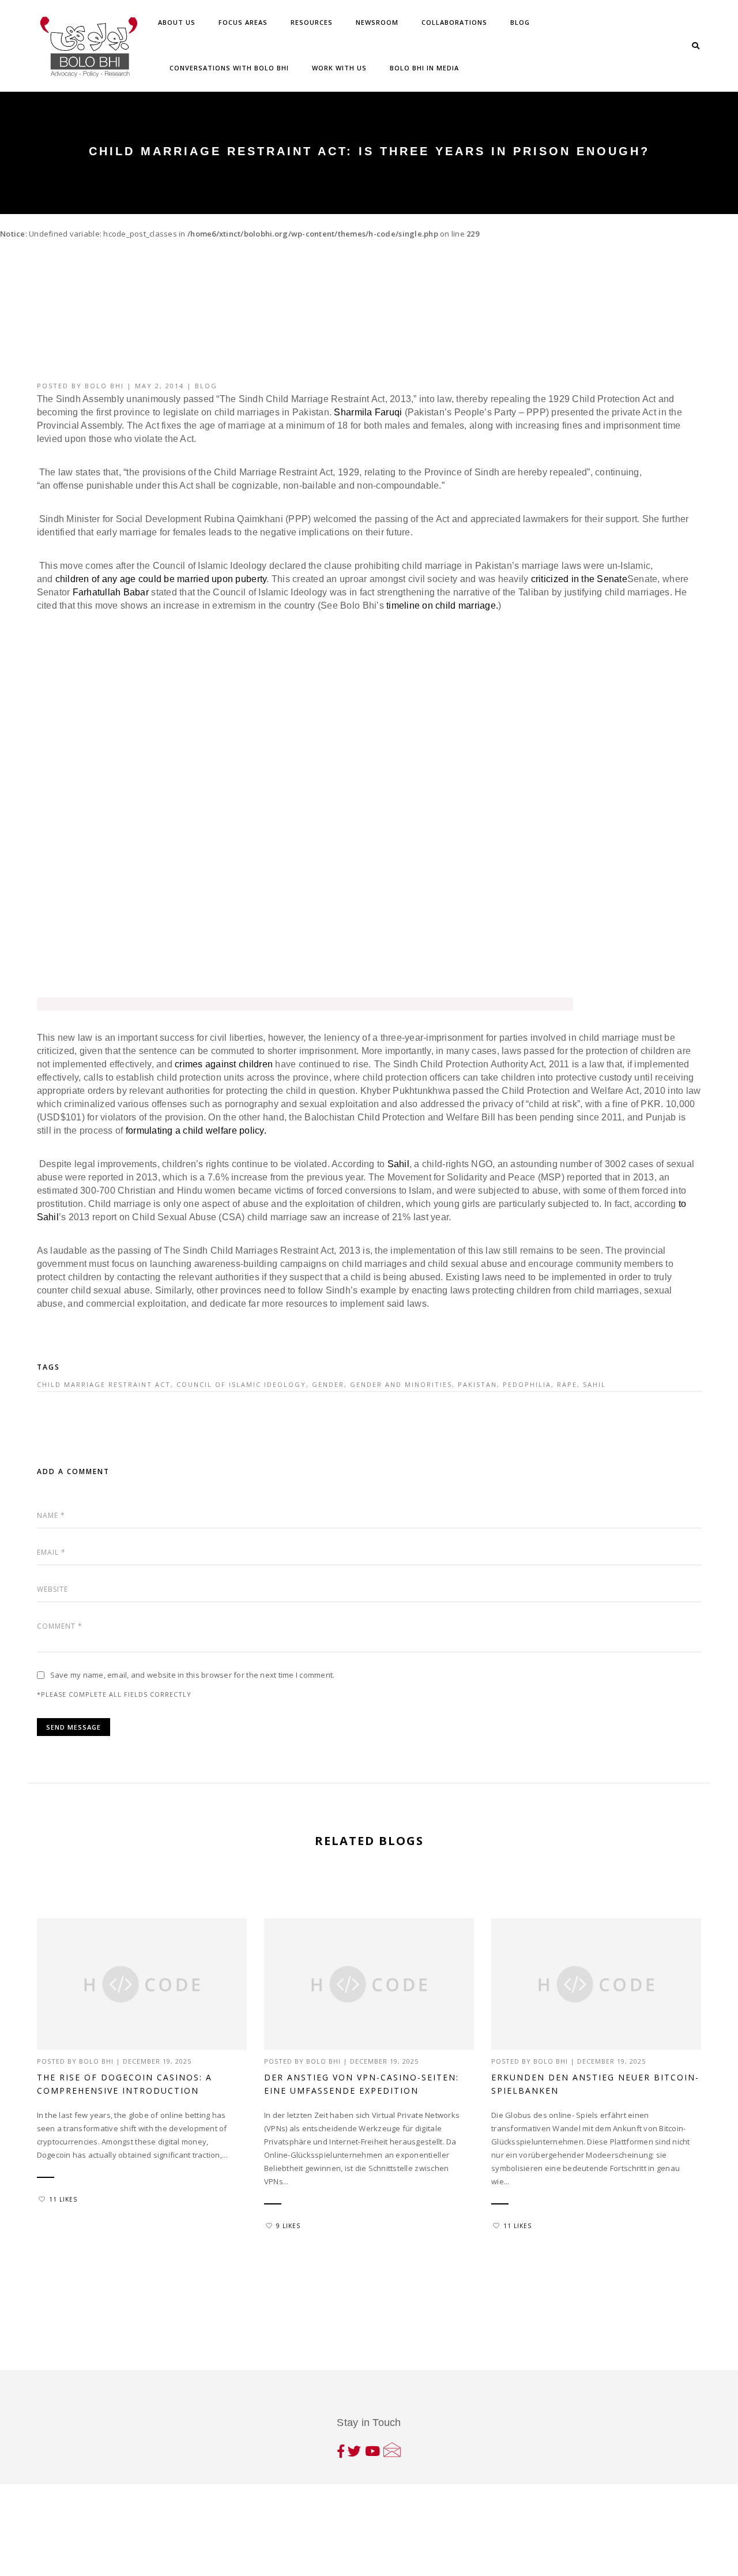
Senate (612, 579)
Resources (312, 22)
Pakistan (477, 1384)
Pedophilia (527, 1384)
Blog (520, 22)
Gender (328, 1384)
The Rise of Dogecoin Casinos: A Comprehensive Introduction (125, 2084)
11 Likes (63, 2199)
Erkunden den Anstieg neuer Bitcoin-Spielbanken (595, 2084)
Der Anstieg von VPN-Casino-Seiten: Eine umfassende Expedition (362, 2084)
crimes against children (224, 1064)
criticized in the (564, 579)
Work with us (339, 68)
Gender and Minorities (401, 1384)
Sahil (397, 1164)
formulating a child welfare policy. (194, 1130)
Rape (567, 1384)
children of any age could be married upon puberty (161, 579)
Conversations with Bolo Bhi (229, 68)
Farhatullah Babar (111, 592)
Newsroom (377, 22)
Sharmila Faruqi (368, 412)
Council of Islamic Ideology (241, 1384)
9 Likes (288, 2226)
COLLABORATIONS (454, 22)
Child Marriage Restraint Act (104, 1384)
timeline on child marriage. (442, 605)
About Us (177, 22)
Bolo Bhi (104, 386)
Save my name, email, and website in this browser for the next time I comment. (193, 1675)
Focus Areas (243, 22)
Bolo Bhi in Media (424, 68)
